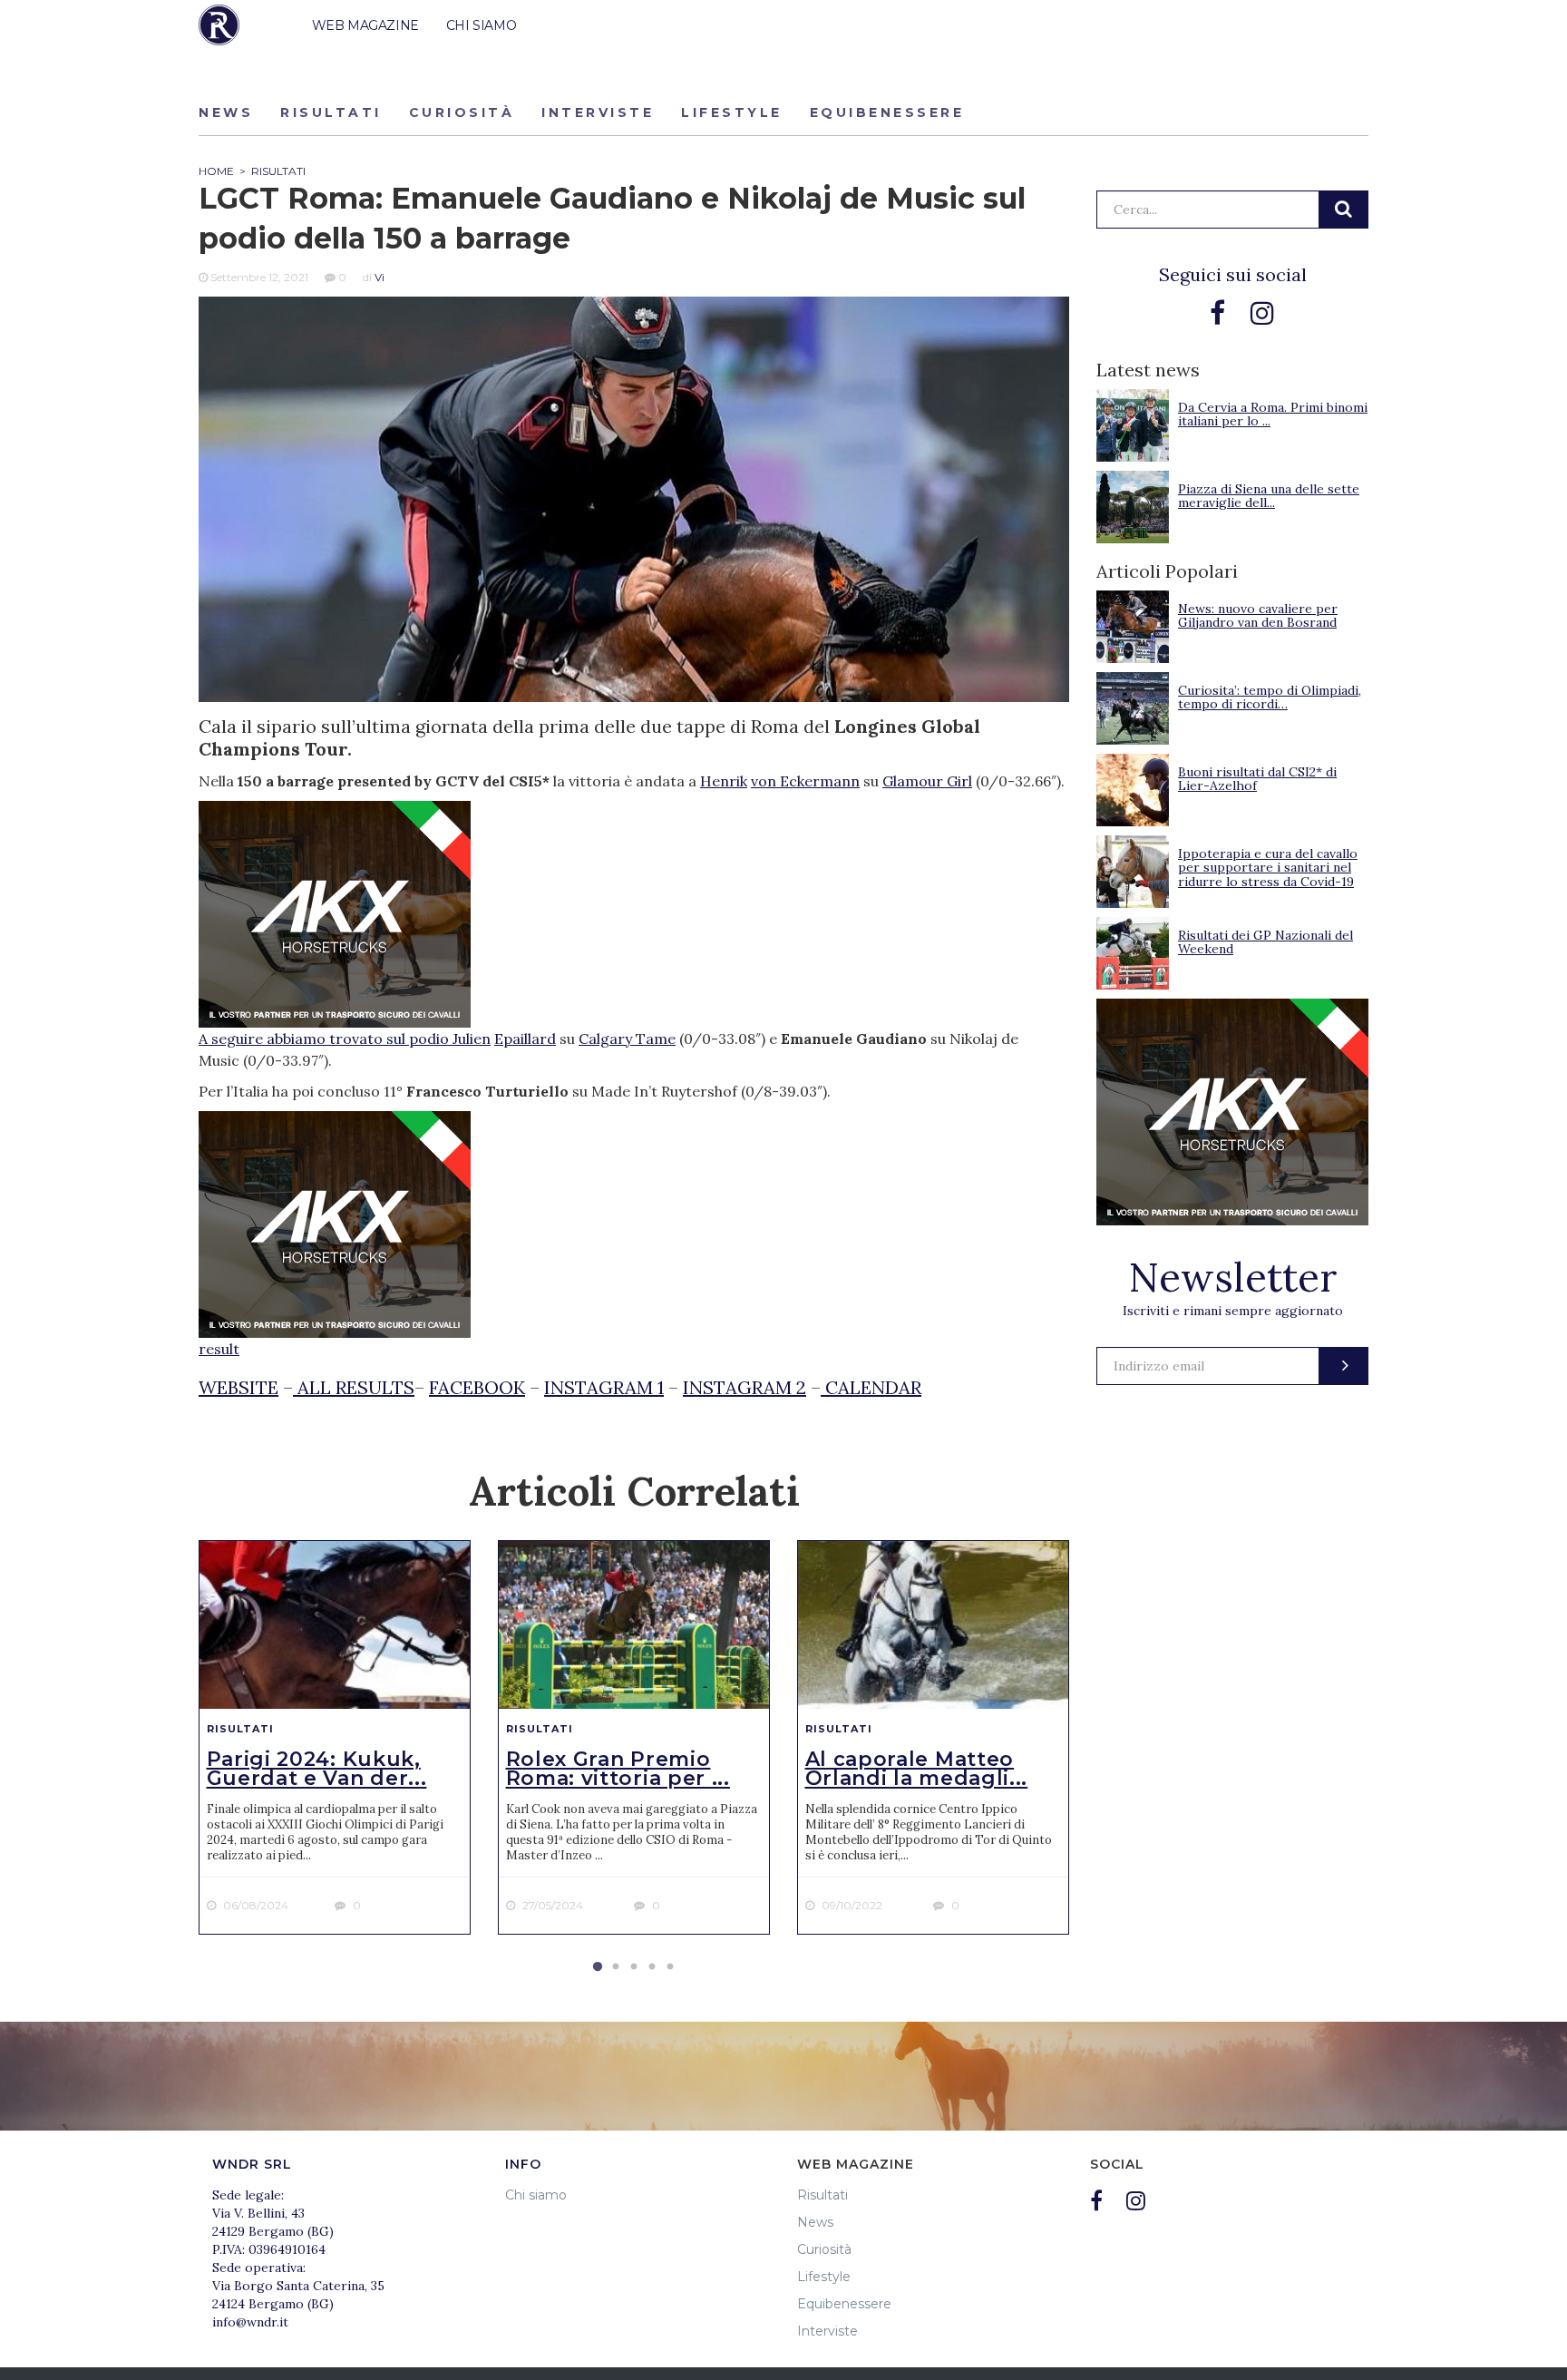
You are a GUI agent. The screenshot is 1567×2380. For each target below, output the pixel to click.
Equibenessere (887, 112)
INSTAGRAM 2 (745, 1387)
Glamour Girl (927, 781)
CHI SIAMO (481, 25)
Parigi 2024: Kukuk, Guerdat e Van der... (317, 1769)
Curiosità (462, 112)
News (226, 112)
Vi (380, 277)
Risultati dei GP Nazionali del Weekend (1265, 942)
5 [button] (670, 1967)
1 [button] (598, 1967)
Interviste (598, 112)
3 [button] (634, 1967)
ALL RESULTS (354, 1387)
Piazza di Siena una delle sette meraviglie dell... (1269, 496)
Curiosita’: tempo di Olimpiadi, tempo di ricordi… (1270, 697)
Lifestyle (732, 112)
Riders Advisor (219, 25)
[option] (335, 1738)
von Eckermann (805, 781)
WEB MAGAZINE (365, 25)
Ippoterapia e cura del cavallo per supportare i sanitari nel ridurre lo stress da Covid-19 (1268, 868)
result (219, 1349)
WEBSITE (238, 1387)
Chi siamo (536, 2195)
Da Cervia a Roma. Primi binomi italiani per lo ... (1273, 414)
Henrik (724, 781)
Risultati (331, 112)
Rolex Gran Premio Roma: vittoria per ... (618, 1769)
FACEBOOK (477, 1387)
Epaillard (525, 1039)
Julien (472, 1039)
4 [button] (652, 1967)
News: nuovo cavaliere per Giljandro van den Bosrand (1258, 615)
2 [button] (616, 1967)
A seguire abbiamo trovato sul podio (326, 1039)
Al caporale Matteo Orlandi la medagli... (917, 1769)
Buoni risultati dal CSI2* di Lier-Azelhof (1257, 779)
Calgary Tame (627, 1039)
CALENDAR (871, 1387)
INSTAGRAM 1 (604, 1387)
